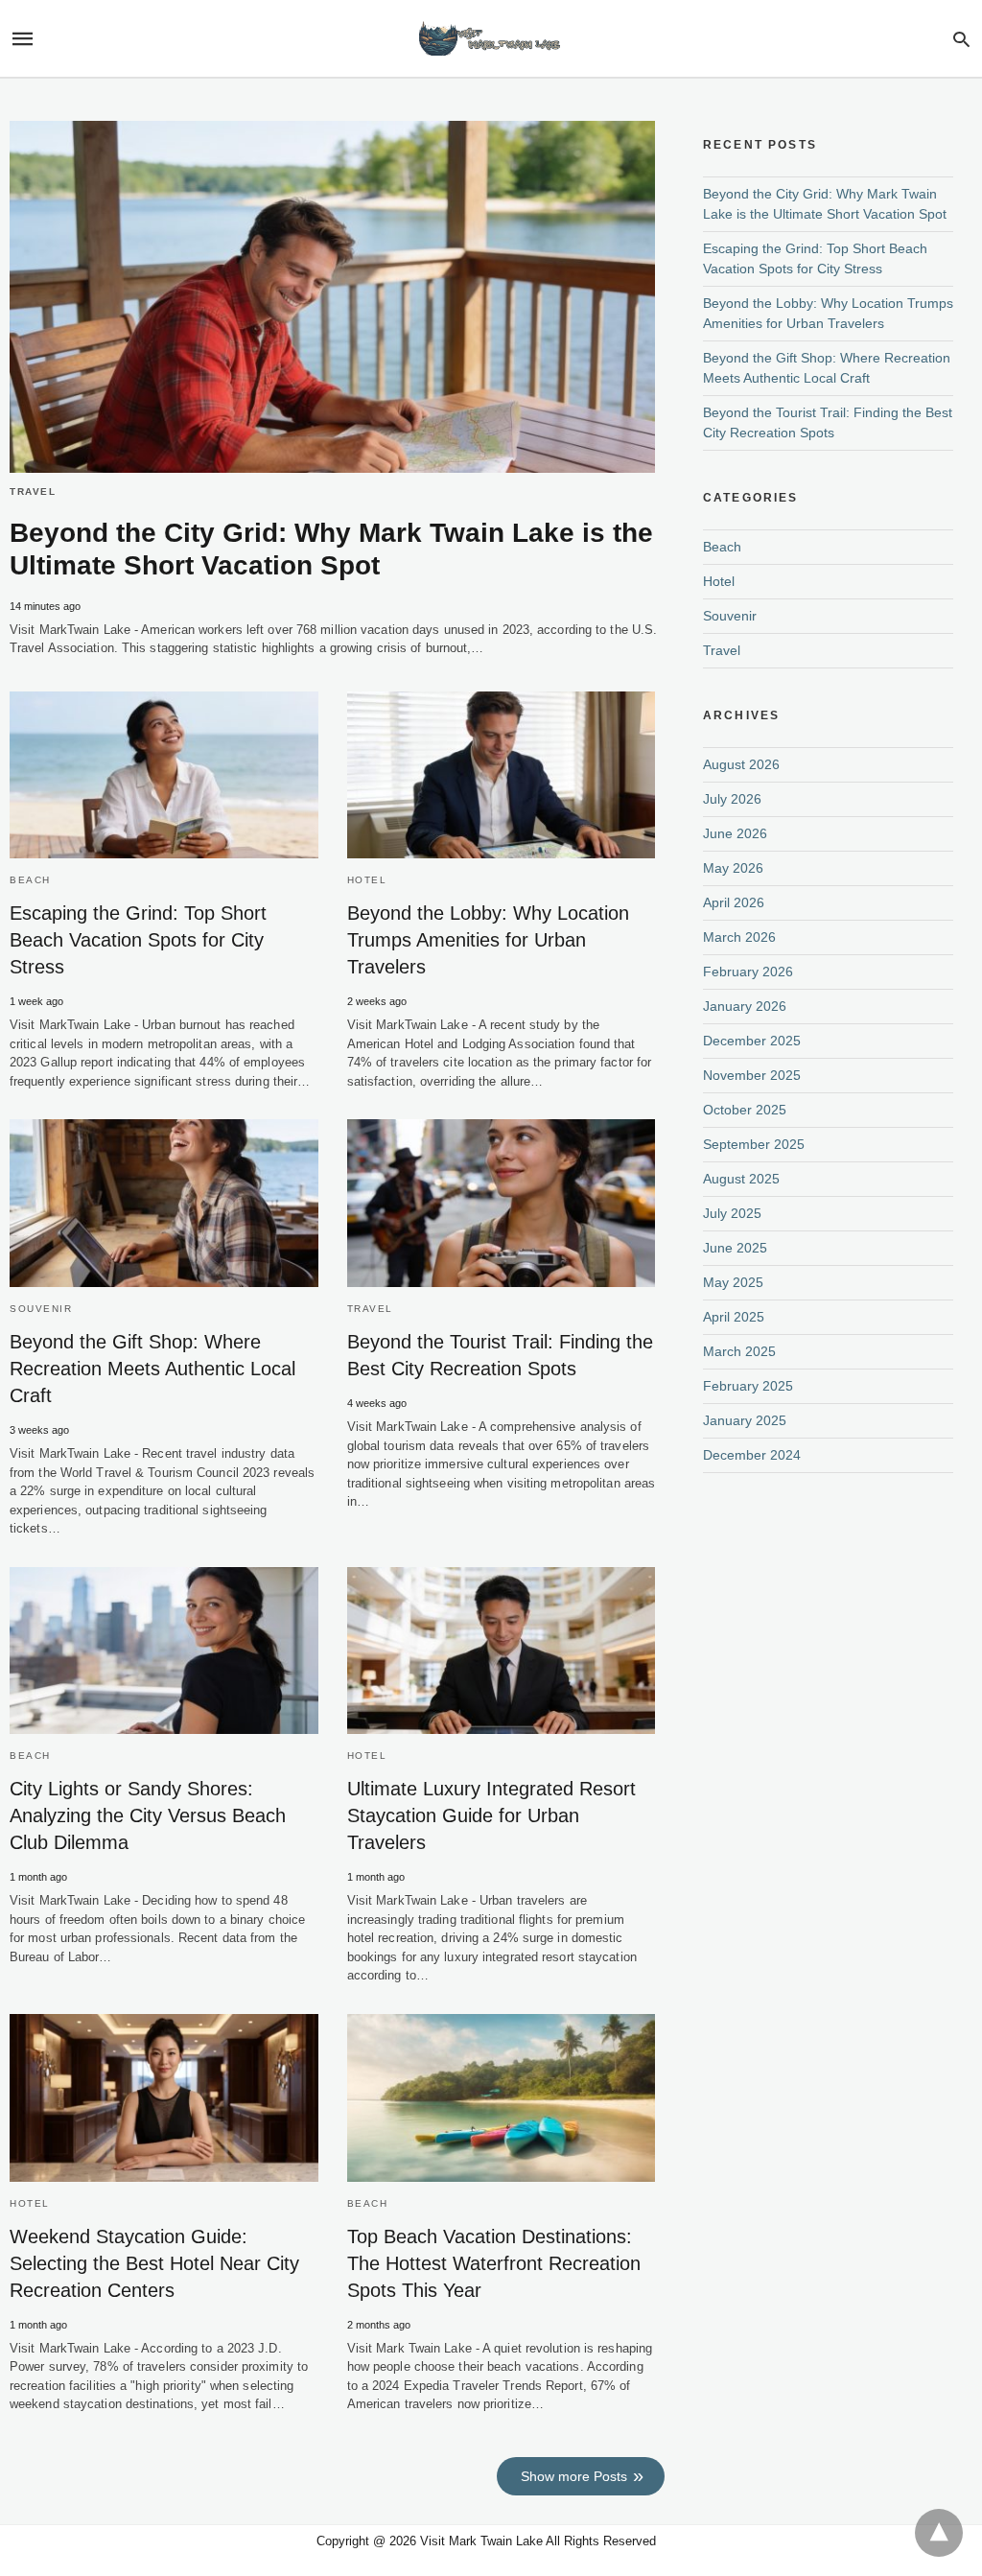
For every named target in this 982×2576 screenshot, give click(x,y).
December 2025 (752, 1041)
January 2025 (745, 1420)
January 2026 (745, 1006)
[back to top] (939, 2533)
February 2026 (748, 972)
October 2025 (745, 1110)
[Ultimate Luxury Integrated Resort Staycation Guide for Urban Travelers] (502, 1651)
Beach (30, 880)
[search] (961, 39)
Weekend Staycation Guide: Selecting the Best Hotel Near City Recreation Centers (154, 2263)
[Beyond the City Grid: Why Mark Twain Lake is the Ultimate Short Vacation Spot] (332, 297)
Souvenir (41, 1309)
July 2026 (732, 799)
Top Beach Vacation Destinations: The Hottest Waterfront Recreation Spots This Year (494, 2263)
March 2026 (739, 937)
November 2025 (752, 1075)
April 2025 (734, 1317)
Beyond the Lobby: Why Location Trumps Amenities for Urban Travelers (488, 940)
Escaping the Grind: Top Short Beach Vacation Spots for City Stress (138, 940)
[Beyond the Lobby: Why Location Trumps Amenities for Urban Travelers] (502, 775)
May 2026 (733, 868)
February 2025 (748, 1386)
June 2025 (735, 1248)
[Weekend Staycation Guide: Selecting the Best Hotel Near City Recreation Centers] (164, 2098)
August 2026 (741, 764)
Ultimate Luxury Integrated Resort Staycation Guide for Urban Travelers (491, 1815)
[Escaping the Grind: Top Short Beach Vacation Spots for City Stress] (164, 775)
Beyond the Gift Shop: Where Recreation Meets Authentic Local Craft (152, 1369)
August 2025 (741, 1179)
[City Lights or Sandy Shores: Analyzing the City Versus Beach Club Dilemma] (164, 1651)
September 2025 (754, 1144)
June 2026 (735, 833)
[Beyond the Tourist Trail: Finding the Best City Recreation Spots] (502, 1203)
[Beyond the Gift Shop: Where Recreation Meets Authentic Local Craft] (164, 1203)
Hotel (367, 880)
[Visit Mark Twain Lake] (490, 39)
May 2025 (733, 1282)
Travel (33, 492)
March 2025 (739, 1351)
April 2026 (734, 902)
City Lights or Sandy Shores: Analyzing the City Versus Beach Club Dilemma (148, 1815)
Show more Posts (574, 2476)
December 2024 (752, 1455)
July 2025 (732, 1213)
